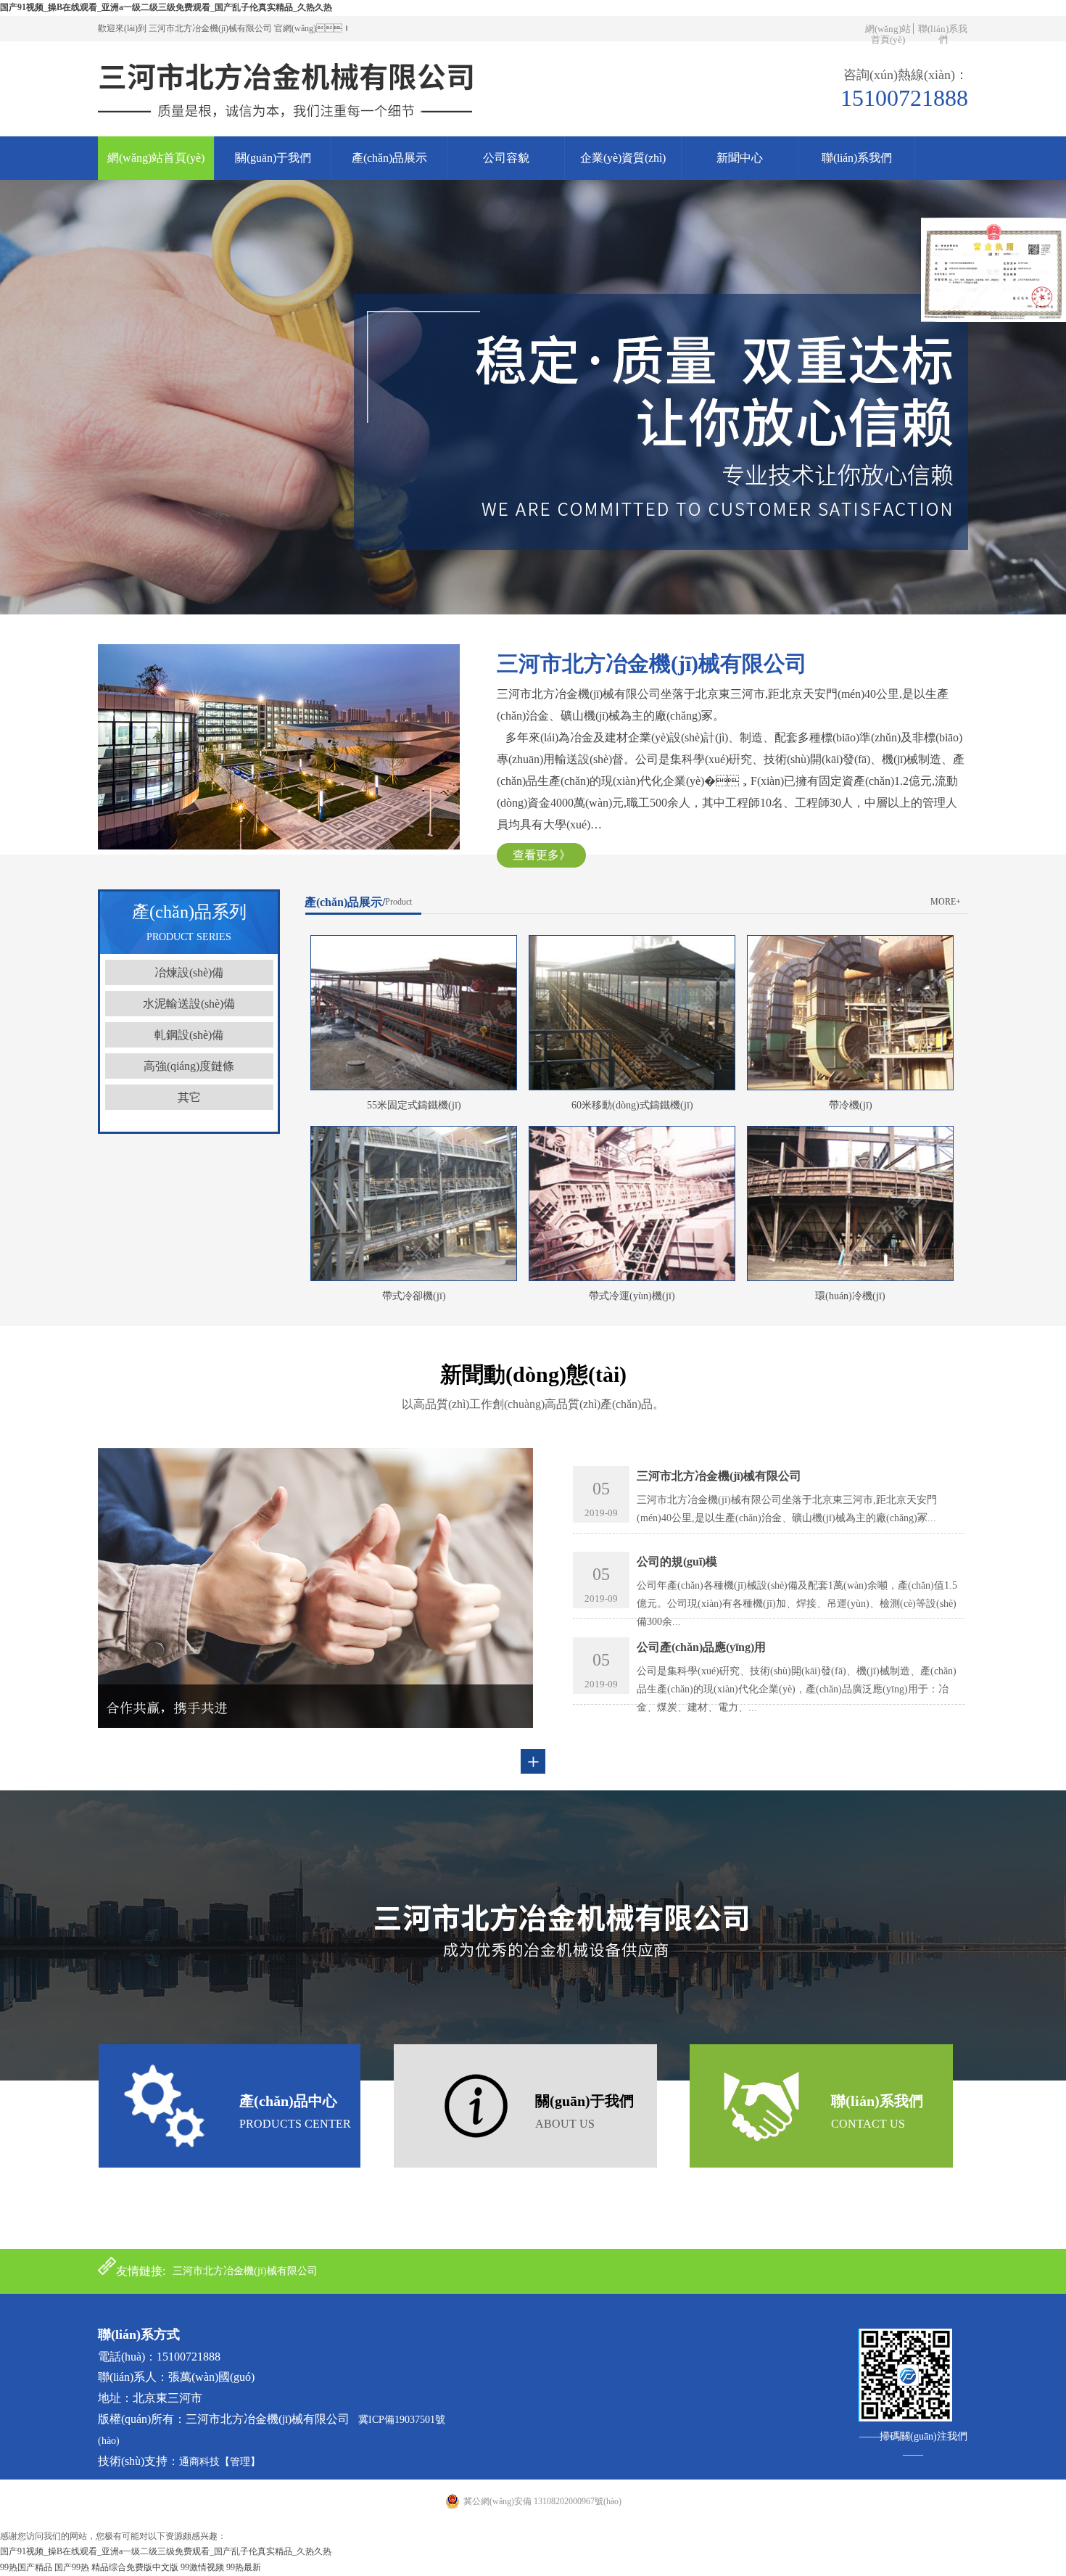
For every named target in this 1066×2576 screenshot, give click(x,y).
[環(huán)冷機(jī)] (850, 1278)
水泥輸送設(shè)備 (189, 1004)
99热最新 (244, 2567)
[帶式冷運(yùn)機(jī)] (632, 1278)
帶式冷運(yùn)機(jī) (632, 1296)
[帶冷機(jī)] (850, 1087)
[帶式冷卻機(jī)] (414, 1278)
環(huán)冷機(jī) (850, 1296)
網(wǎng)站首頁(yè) (888, 34)
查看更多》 (542, 855)
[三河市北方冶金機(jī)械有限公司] (289, 133)
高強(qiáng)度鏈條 (189, 1066)
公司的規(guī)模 (677, 1561)
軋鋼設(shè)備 (189, 1035)
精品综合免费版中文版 (135, 2567)
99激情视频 (202, 2567)
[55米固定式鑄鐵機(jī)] (414, 1087)
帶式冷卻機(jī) (414, 1296)
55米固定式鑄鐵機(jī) (414, 1105)
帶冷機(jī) (851, 1105)
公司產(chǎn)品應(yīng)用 (701, 1647)
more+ (946, 902)
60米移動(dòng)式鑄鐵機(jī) (632, 1105)
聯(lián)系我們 (943, 34)
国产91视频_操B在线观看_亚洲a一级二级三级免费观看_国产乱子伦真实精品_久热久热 (166, 7)
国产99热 (72, 2567)
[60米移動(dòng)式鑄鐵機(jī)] (632, 1087)
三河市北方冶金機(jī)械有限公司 (719, 1476)
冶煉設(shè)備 (189, 972)
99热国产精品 (26, 2567)
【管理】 (240, 2462)
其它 (189, 1097)
